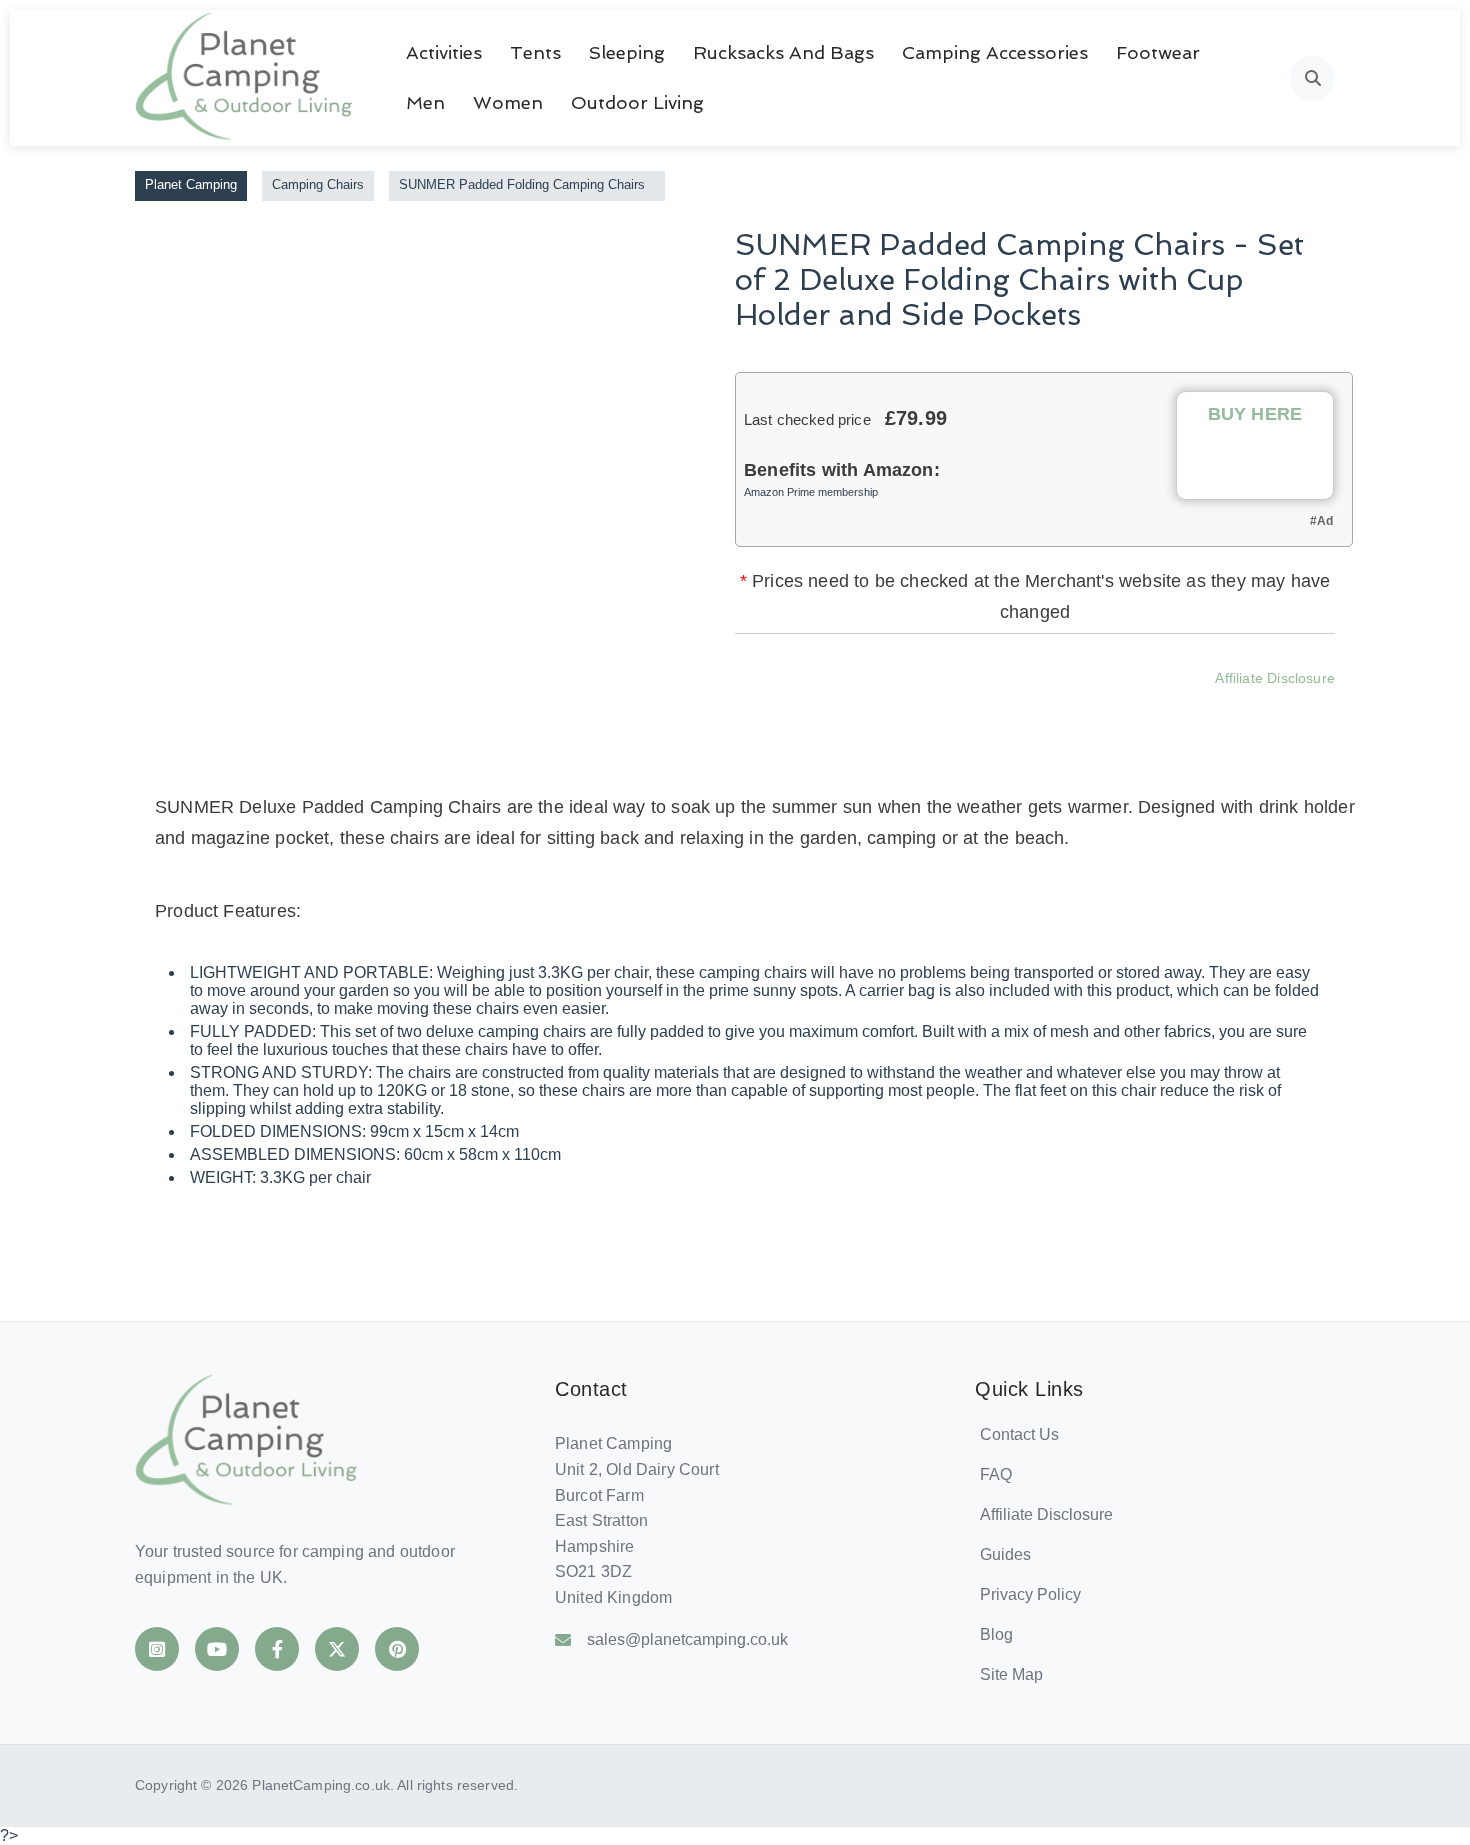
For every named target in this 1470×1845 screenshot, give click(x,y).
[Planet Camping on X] (337, 1649)
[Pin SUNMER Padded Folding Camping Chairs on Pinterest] (1080, 707)
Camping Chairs (318, 184)
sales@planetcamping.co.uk (687, 1639)
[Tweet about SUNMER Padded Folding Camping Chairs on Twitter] (972, 707)
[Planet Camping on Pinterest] (397, 1649)
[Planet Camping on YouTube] (217, 1649)
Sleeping (627, 52)
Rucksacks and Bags (783, 52)
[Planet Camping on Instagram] (157, 1649)
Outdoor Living (637, 102)
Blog (996, 1634)
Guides (1005, 1554)
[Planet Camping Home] (245, 78)
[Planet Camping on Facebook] (277, 1649)
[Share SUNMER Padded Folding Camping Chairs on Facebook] (918, 707)
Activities (444, 52)
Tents (535, 52)
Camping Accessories (995, 52)
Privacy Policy (1030, 1594)
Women (508, 102)
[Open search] (1312, 78)
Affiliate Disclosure (1275, 678)
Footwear (1158, 52)
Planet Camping (191, 184)
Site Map (1011, 1674)
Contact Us (1019, 1434)
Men (425, 102)
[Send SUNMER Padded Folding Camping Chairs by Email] (1134, 707)
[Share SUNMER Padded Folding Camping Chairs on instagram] (1026, 707)
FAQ (996, 1474)
